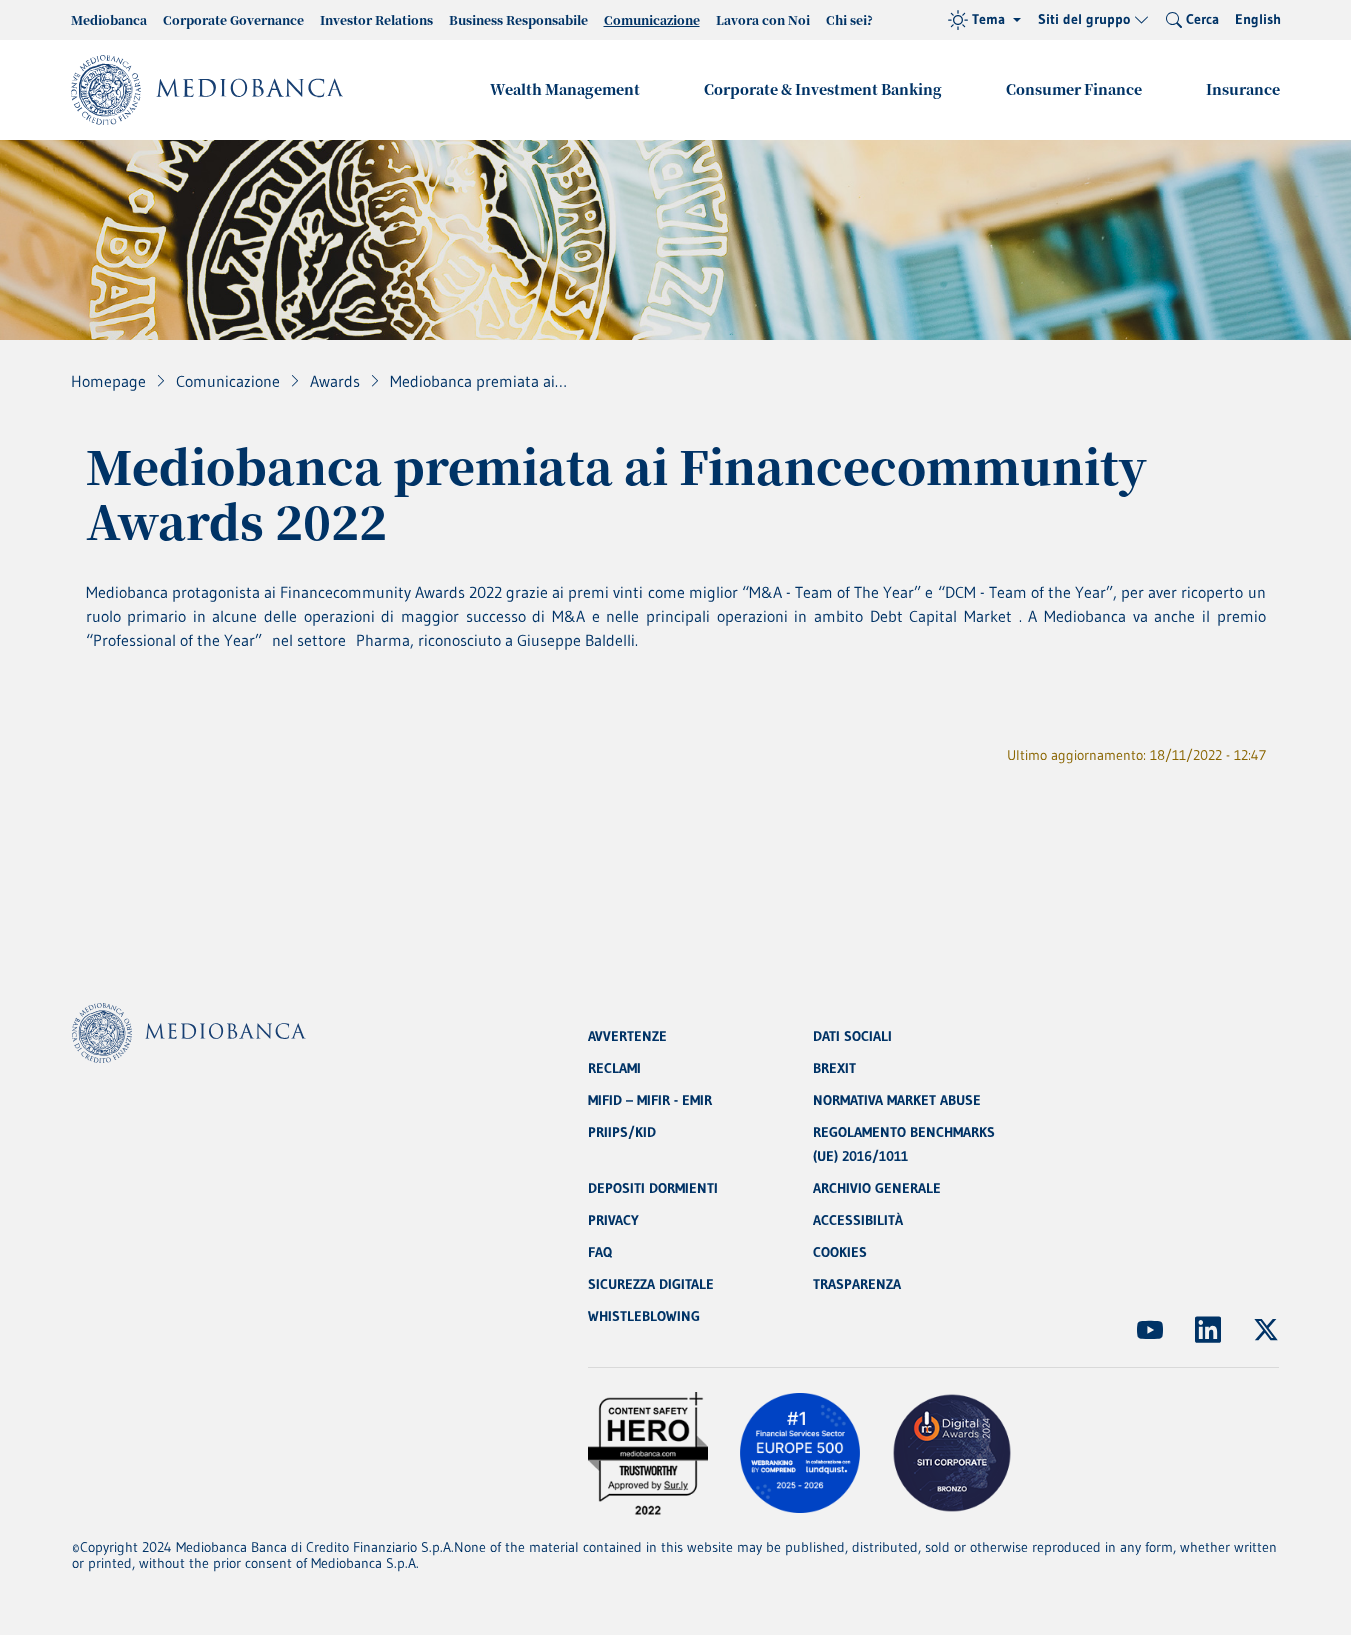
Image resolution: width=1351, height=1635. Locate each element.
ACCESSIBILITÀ (858, 1220)
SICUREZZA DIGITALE (651, 1284)
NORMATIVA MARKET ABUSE (897, 1100)
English (1258, 19)
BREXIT (834, 1068)
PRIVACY (613, 1220)
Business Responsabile (518, 19)
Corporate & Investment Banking (823, 89)
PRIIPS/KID (622, 1132)
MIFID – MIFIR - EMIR (650, 1100)
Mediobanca (109, 19)
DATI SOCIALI (852, 1036)
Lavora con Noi (763, 19)
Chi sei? (849, 19)
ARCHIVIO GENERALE (877, 1188)
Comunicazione (652, 19)
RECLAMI (614, 1068)
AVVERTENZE (627, 1036)
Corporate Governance (233, 19)
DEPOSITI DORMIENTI (653, 1188)
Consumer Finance (1074, 89)
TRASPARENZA (857, 1284)
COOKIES (840, 1252)
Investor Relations (376, 19)
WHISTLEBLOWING (644, 1316)
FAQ (600, 1252)
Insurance (1243, 89)
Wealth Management (565, 89)
